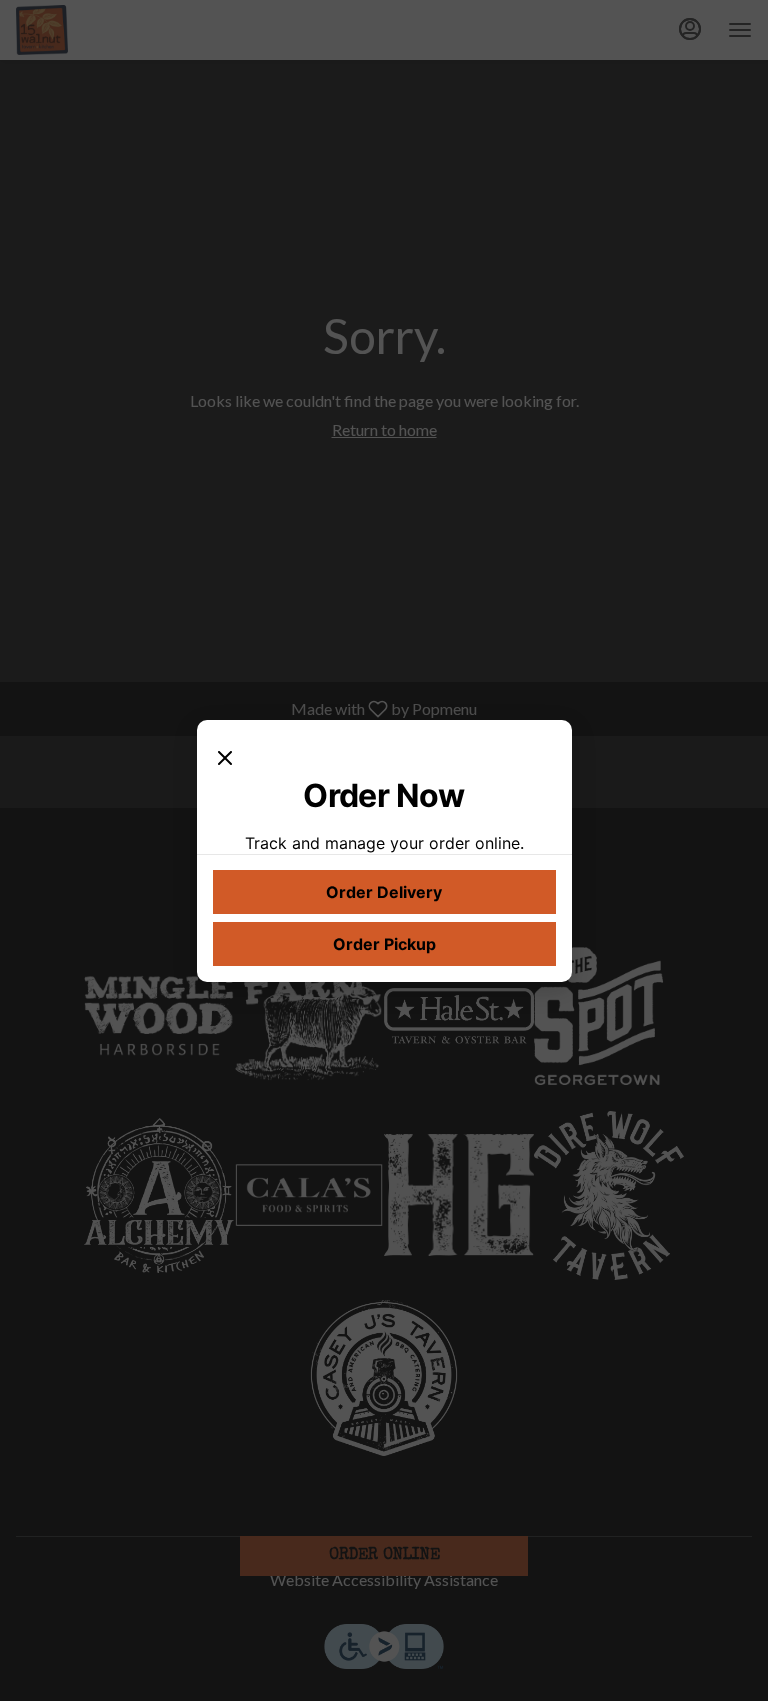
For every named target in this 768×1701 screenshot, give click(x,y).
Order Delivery (384, 892)
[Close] (225, 756)
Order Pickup (384, 944)
